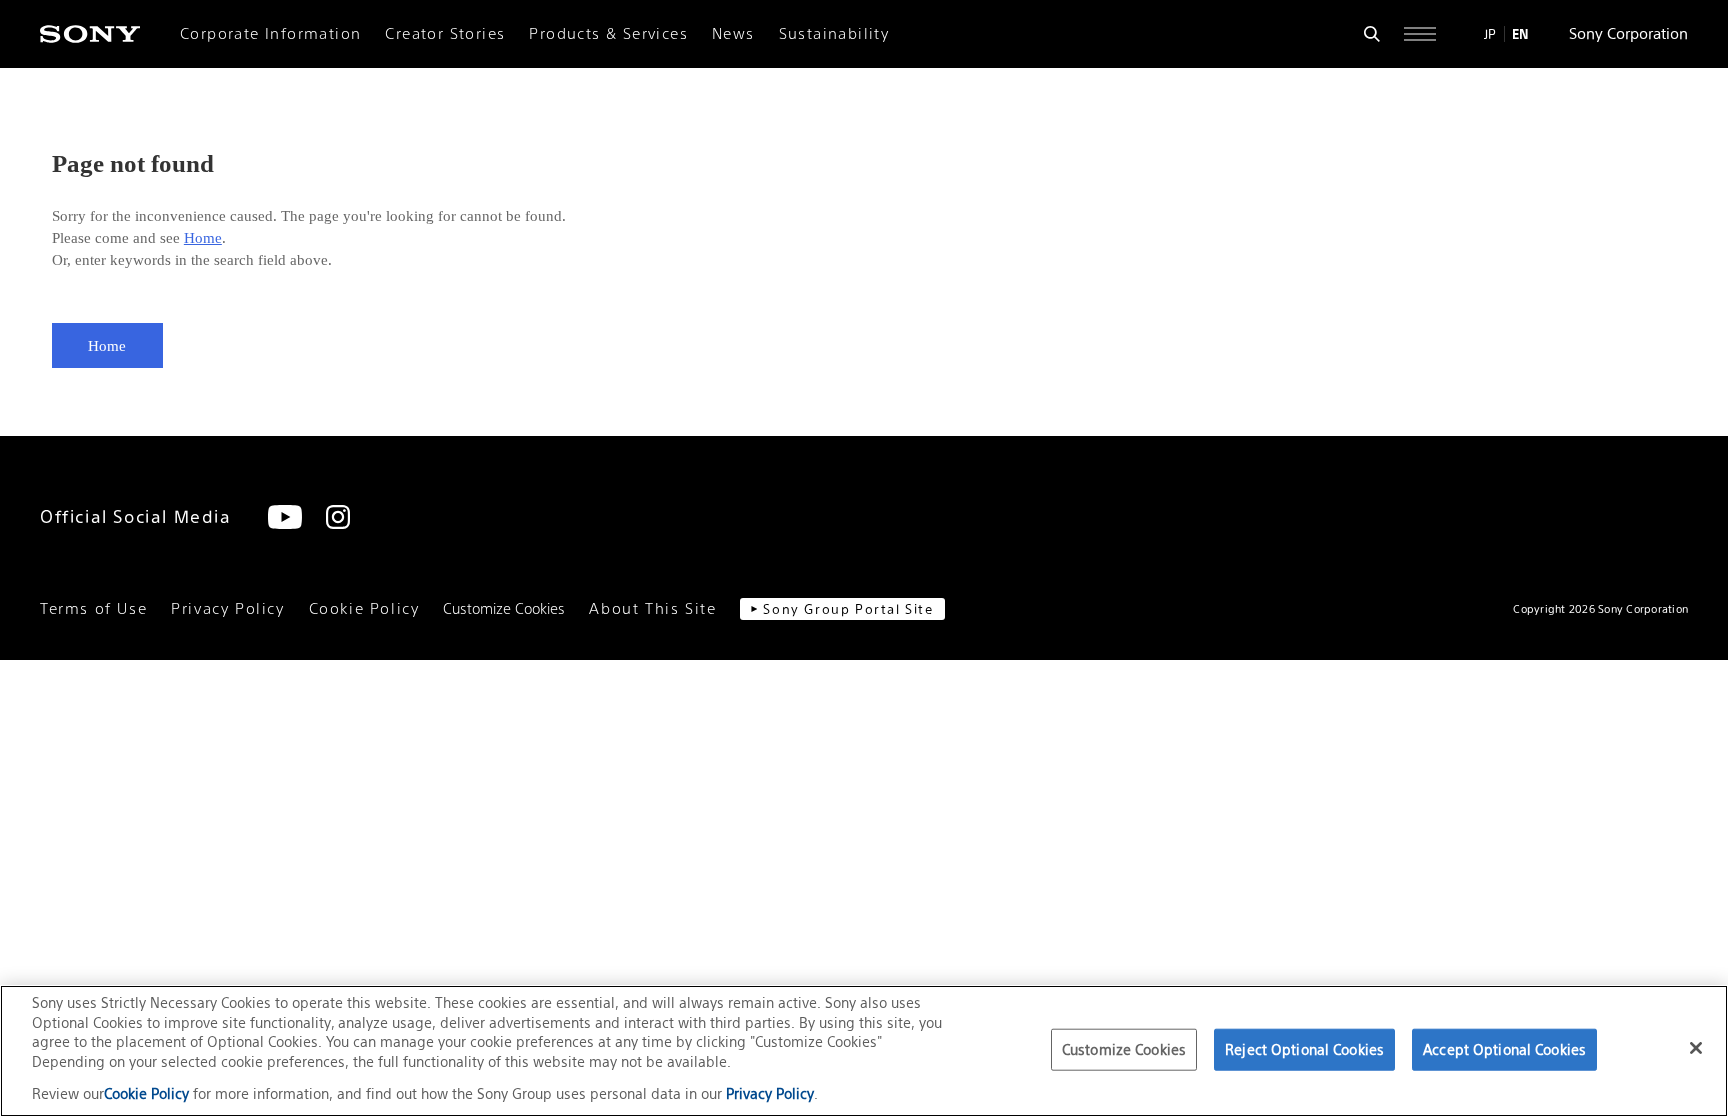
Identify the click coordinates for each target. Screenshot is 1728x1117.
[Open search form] (1372, 34)
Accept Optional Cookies (1504, 1049)
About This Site (652, 609)
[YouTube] (285, 517)
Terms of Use (93, 609)
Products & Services (608, 34)
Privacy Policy (227, 609)
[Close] (1696, 1048)
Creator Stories (445, 34)
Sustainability (834, 34)
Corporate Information (270, 34)
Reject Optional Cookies (1304, 1049)
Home (203, 238)
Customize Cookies (504, 609)
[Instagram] (338, 517)
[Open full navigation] (1420, 34)
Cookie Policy (364, 609)
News (733, 34)
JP (1490, 34)
